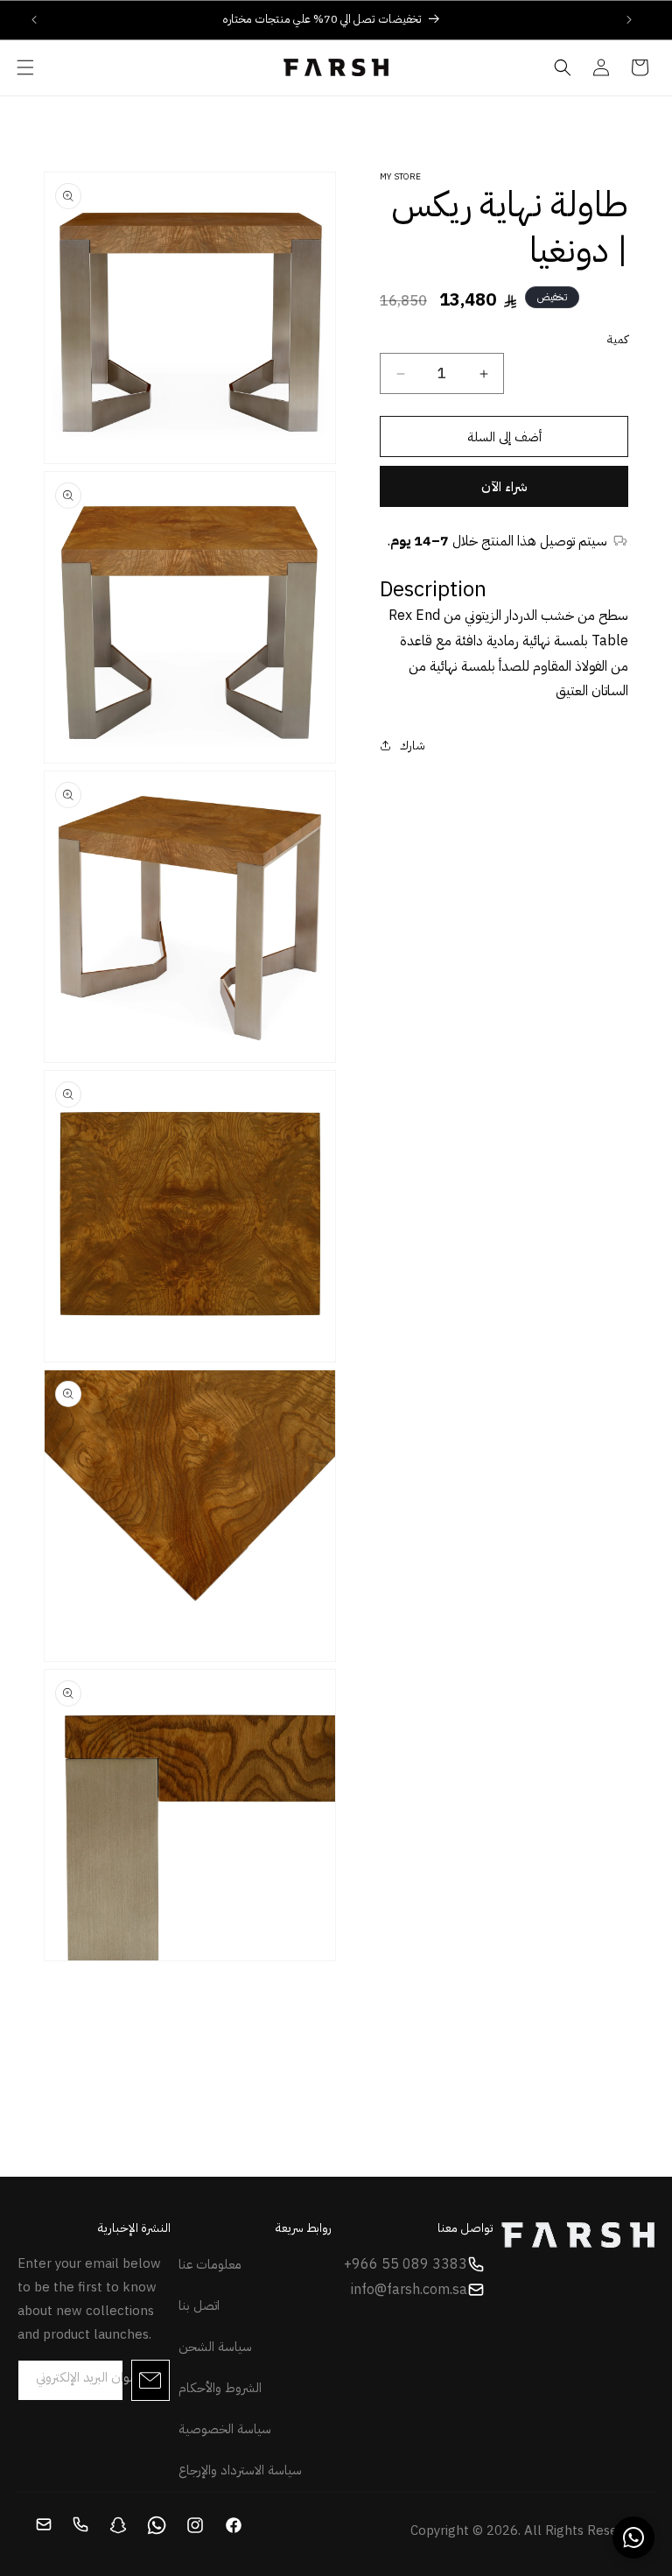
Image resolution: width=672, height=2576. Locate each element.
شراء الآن (504, 487)
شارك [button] (413, 746)
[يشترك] (150, 2380)
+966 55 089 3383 (406, 2264)
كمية (618, 339)
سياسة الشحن (215, 2347)
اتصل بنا (199, 2305)
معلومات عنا (210, 2264)
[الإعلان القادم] (629, 19)
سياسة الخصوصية (225, 2429)
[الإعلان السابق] (34, 19)
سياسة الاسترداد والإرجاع (240, 2470)
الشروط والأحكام (220, 2388)
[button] (25, 67)
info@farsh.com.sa (409, 2290)
